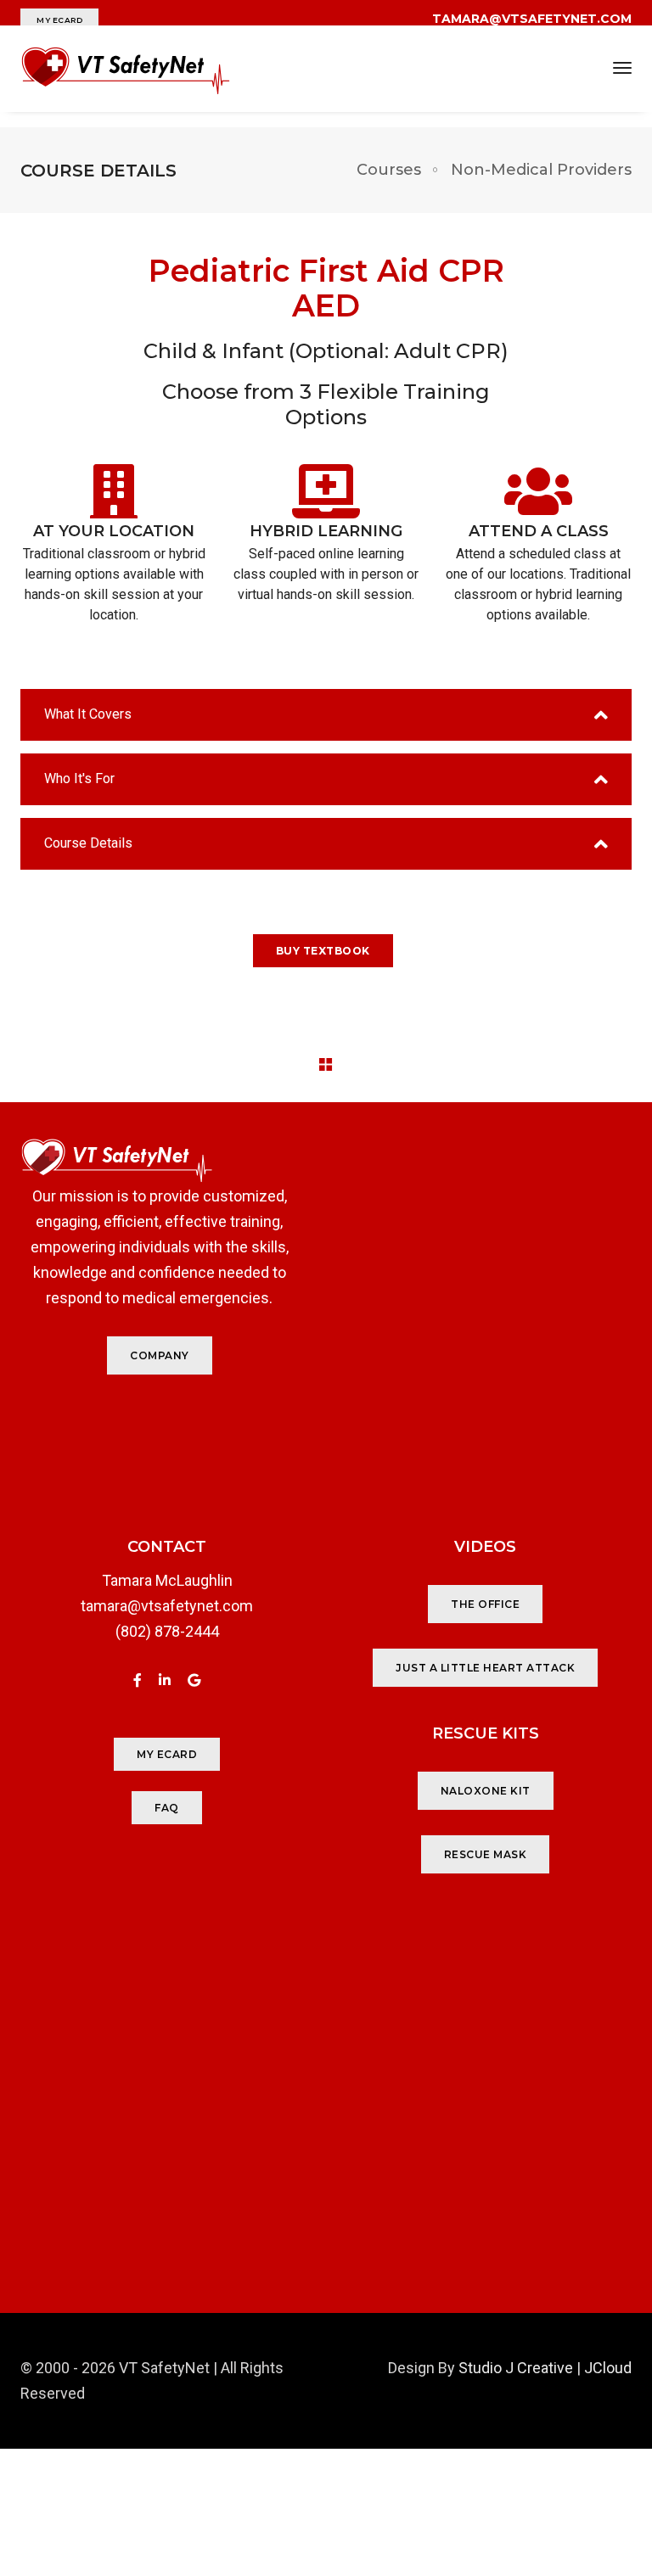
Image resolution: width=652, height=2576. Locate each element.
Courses (389, 170)
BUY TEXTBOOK (323, 951)
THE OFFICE (485, 1604)
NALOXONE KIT (486, 1791)
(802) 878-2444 (167, 1631)
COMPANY (160, 1355)
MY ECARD (59, 20)
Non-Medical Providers (541, 170)
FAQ (167, 1808)
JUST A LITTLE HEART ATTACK (485, 1668)
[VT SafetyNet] (126, 69)
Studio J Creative (516, 2368)
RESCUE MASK (486, 1854)
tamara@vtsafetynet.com (167, 1606)
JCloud (608, 2368)
